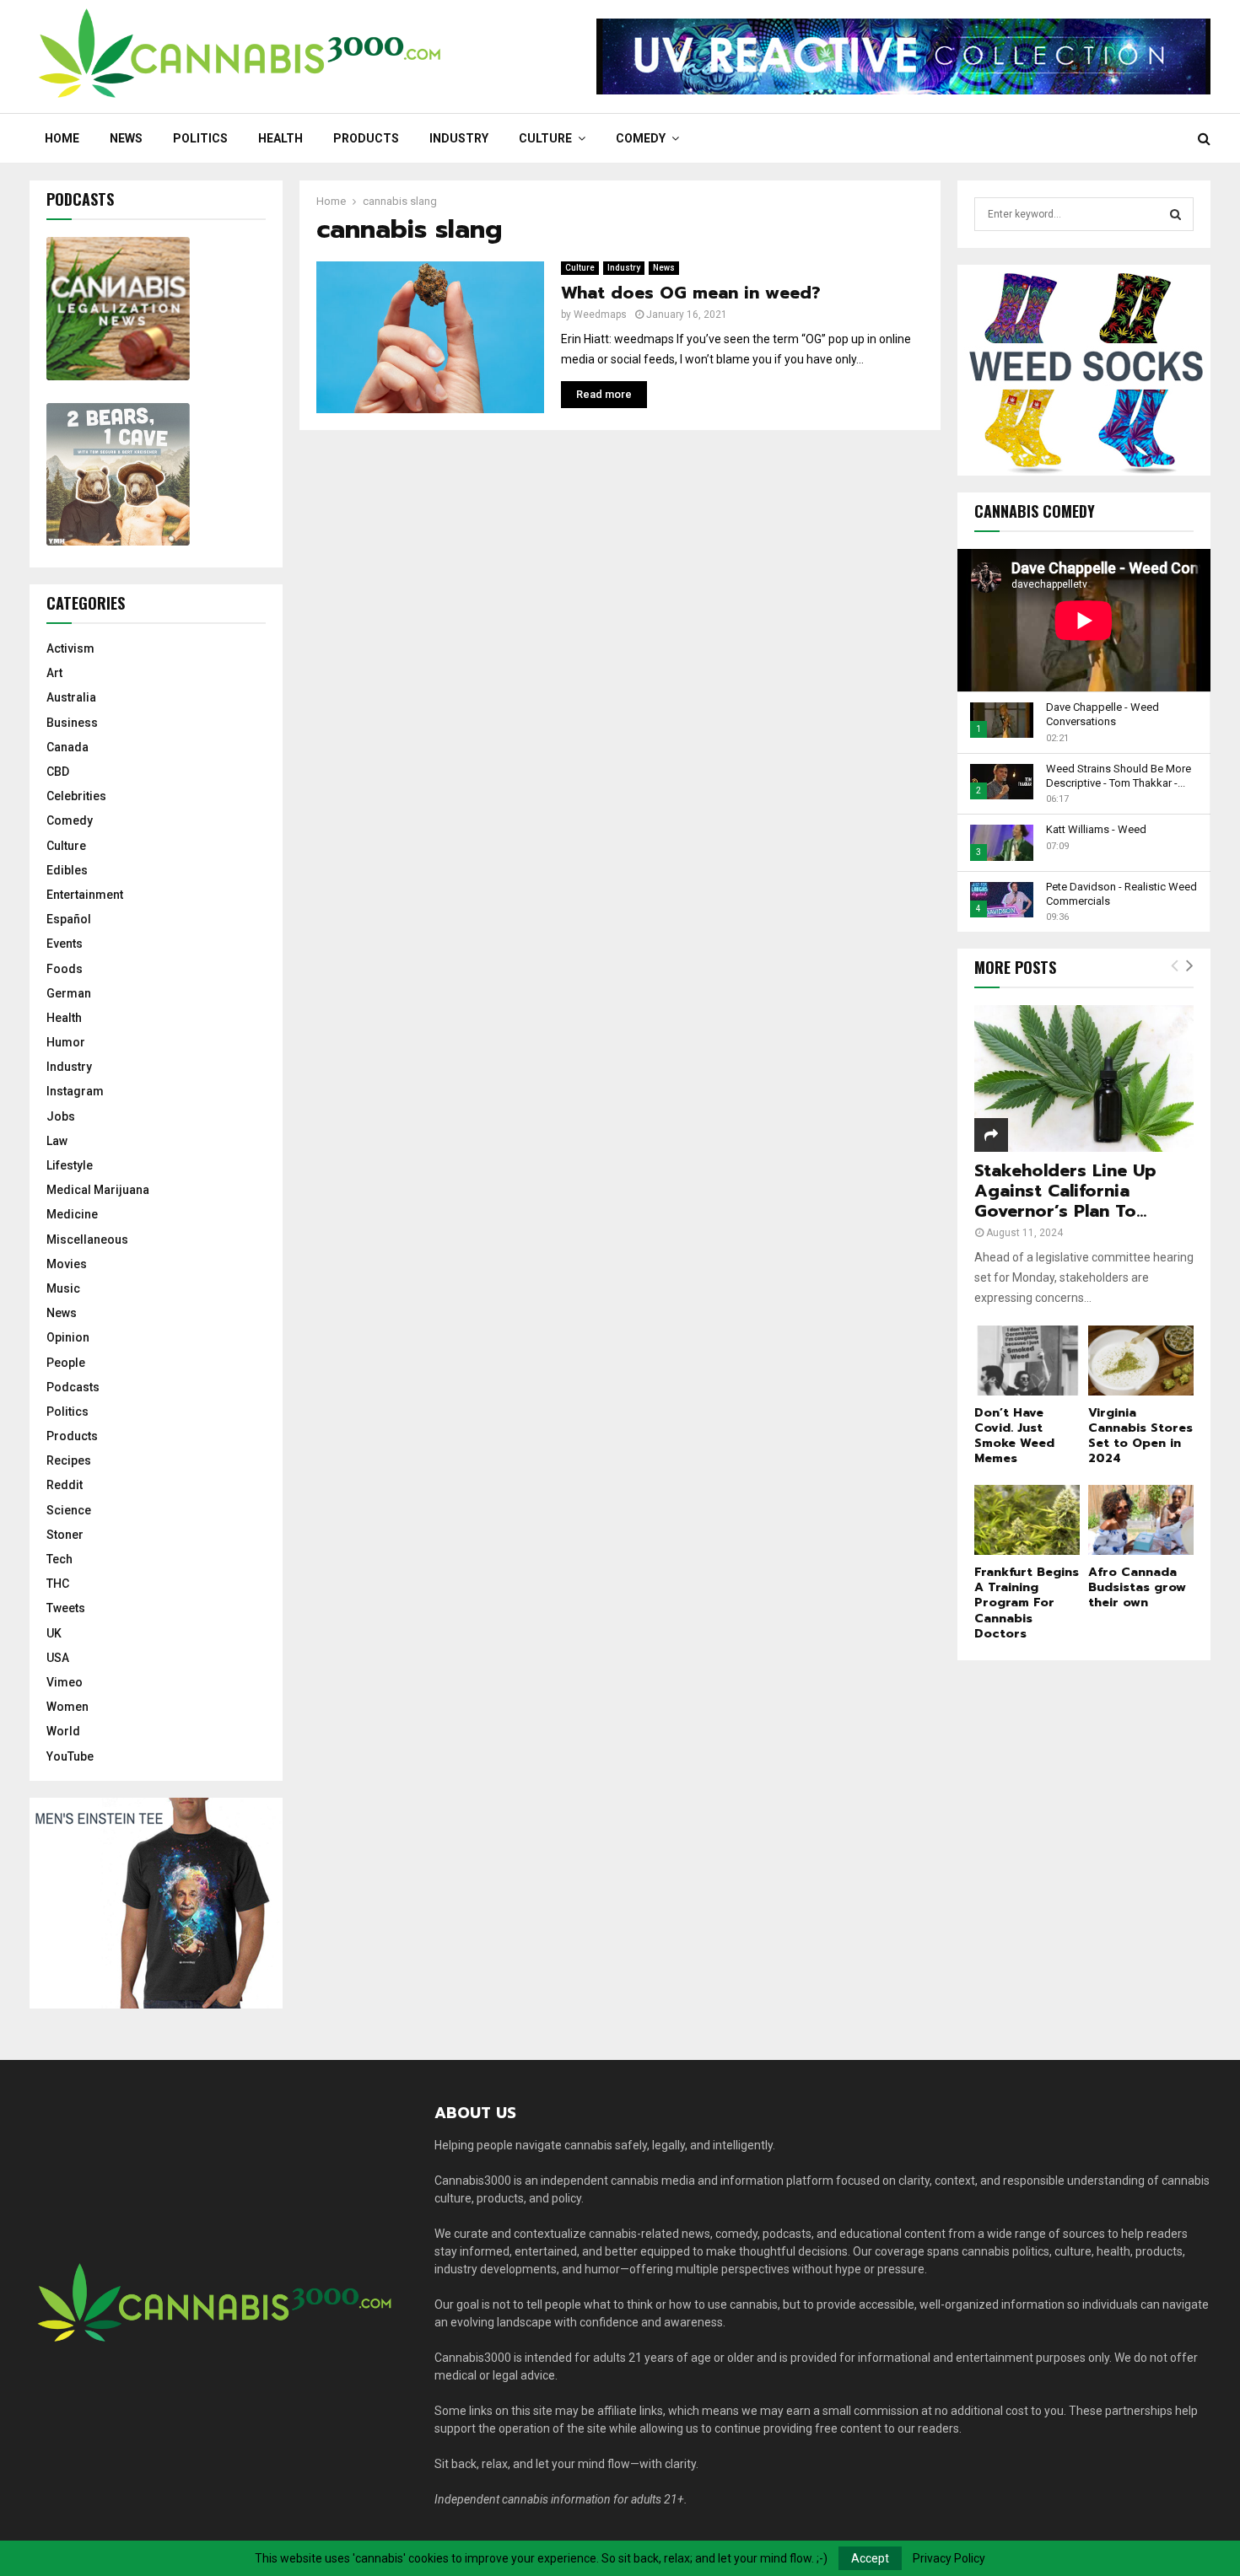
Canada (67, 747)
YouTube (70, 1756)
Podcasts (73, 1387)
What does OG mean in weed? (691, 293)
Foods (65, 969)
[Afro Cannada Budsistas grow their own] (1141, 1520)
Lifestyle (70, 1165)
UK (54, 1633)
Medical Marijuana (98, 1190)
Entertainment (85, 895)
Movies (67, 1264)
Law (57, 1141)
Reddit (65, 1485)
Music (63, 1288)
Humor (66, 1042)
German (69, 993)
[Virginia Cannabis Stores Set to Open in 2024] (1141, 1361)
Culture (545, 138)
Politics (200, 138)
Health (280, 138)
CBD (58, 772)
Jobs (61, 1116)
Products (366, 138)
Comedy (641, 138)
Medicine (72, 1214)
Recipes (69, 1460)
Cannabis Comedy (1035, 511)
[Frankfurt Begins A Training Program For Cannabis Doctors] (1027, 1520)
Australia (71, 697)
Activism (70, 648)
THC (58, 1584)
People (66, 1363)
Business (72, 723)
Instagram (75, 1091)
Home (62, 138)
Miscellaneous (87, 1240)
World (63, 1731)
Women (67, 1707)
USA (58, 1658)
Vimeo (65, 1682)
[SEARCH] (1175, 214)
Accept (870, 2558)
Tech (59, 1559)
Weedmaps (600, 315)
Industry (459, 138)
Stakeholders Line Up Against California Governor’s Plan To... (1065, 1191)
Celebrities (76, 796)
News (126, 138)
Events (65, 944)
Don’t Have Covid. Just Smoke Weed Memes (1014, 1436)
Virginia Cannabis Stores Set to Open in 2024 (1140, 1436)
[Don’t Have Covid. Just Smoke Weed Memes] (1027, 1361)
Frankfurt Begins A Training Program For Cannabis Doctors (1027, 1603)
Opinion (68, 1337)
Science (69, 1510)
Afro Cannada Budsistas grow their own (1137, 1587)
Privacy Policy (949, 2558)
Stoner (65, 1535)
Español (69, 919)
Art (54, 673)
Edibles (67, 870)
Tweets (66, 1608)
